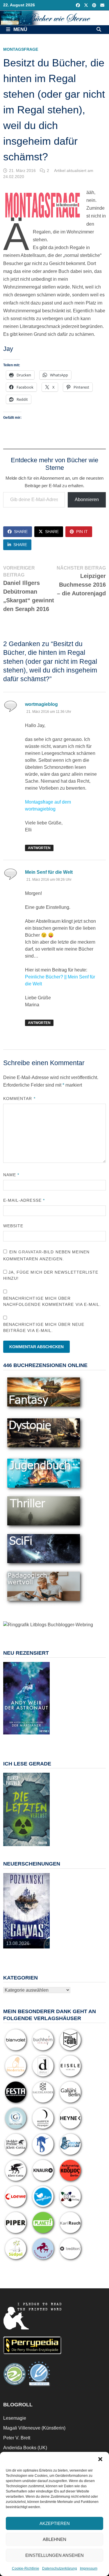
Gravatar (30, 1252)
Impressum (89, 2568)
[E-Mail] (102, 5)
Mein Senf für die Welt (49, 872)
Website (13, 1226)
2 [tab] (16, 1737)
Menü (20, 29)
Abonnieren (87, 500)
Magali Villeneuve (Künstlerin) (34, 2428)
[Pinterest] (95, 5)
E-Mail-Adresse (24, 1200)
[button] (100, 2459)
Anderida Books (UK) (25, 2448)
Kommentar (19, 1098)
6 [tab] (43, 1737)
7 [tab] (13, 1741)
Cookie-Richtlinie (26, 2568)
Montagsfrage (21, 49)
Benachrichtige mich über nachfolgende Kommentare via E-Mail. (52, 1301)
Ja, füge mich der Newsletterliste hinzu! (51, 1275)
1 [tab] (10, 1737)
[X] (87, 5)
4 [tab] (30, 1737)
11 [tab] (40, 1741)
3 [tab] (23, 1737)
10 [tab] (33, 1741)
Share (21, 532)
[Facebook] (78, 5)
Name (11, 1175)
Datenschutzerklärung (60, 2568)
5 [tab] (36, 1737)
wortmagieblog (41, 704)
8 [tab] (20, 1741)
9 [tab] (26, 1741)
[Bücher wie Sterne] (54, 18)
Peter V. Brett (17, 2438)
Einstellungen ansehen (54, 2555)
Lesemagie (15, 2418)
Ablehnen (54, 2539)
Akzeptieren (55, 2523)
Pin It (82, 532)
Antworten (39, 848)
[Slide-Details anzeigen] (26, 1698)
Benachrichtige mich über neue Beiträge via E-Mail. (44, 1327)
